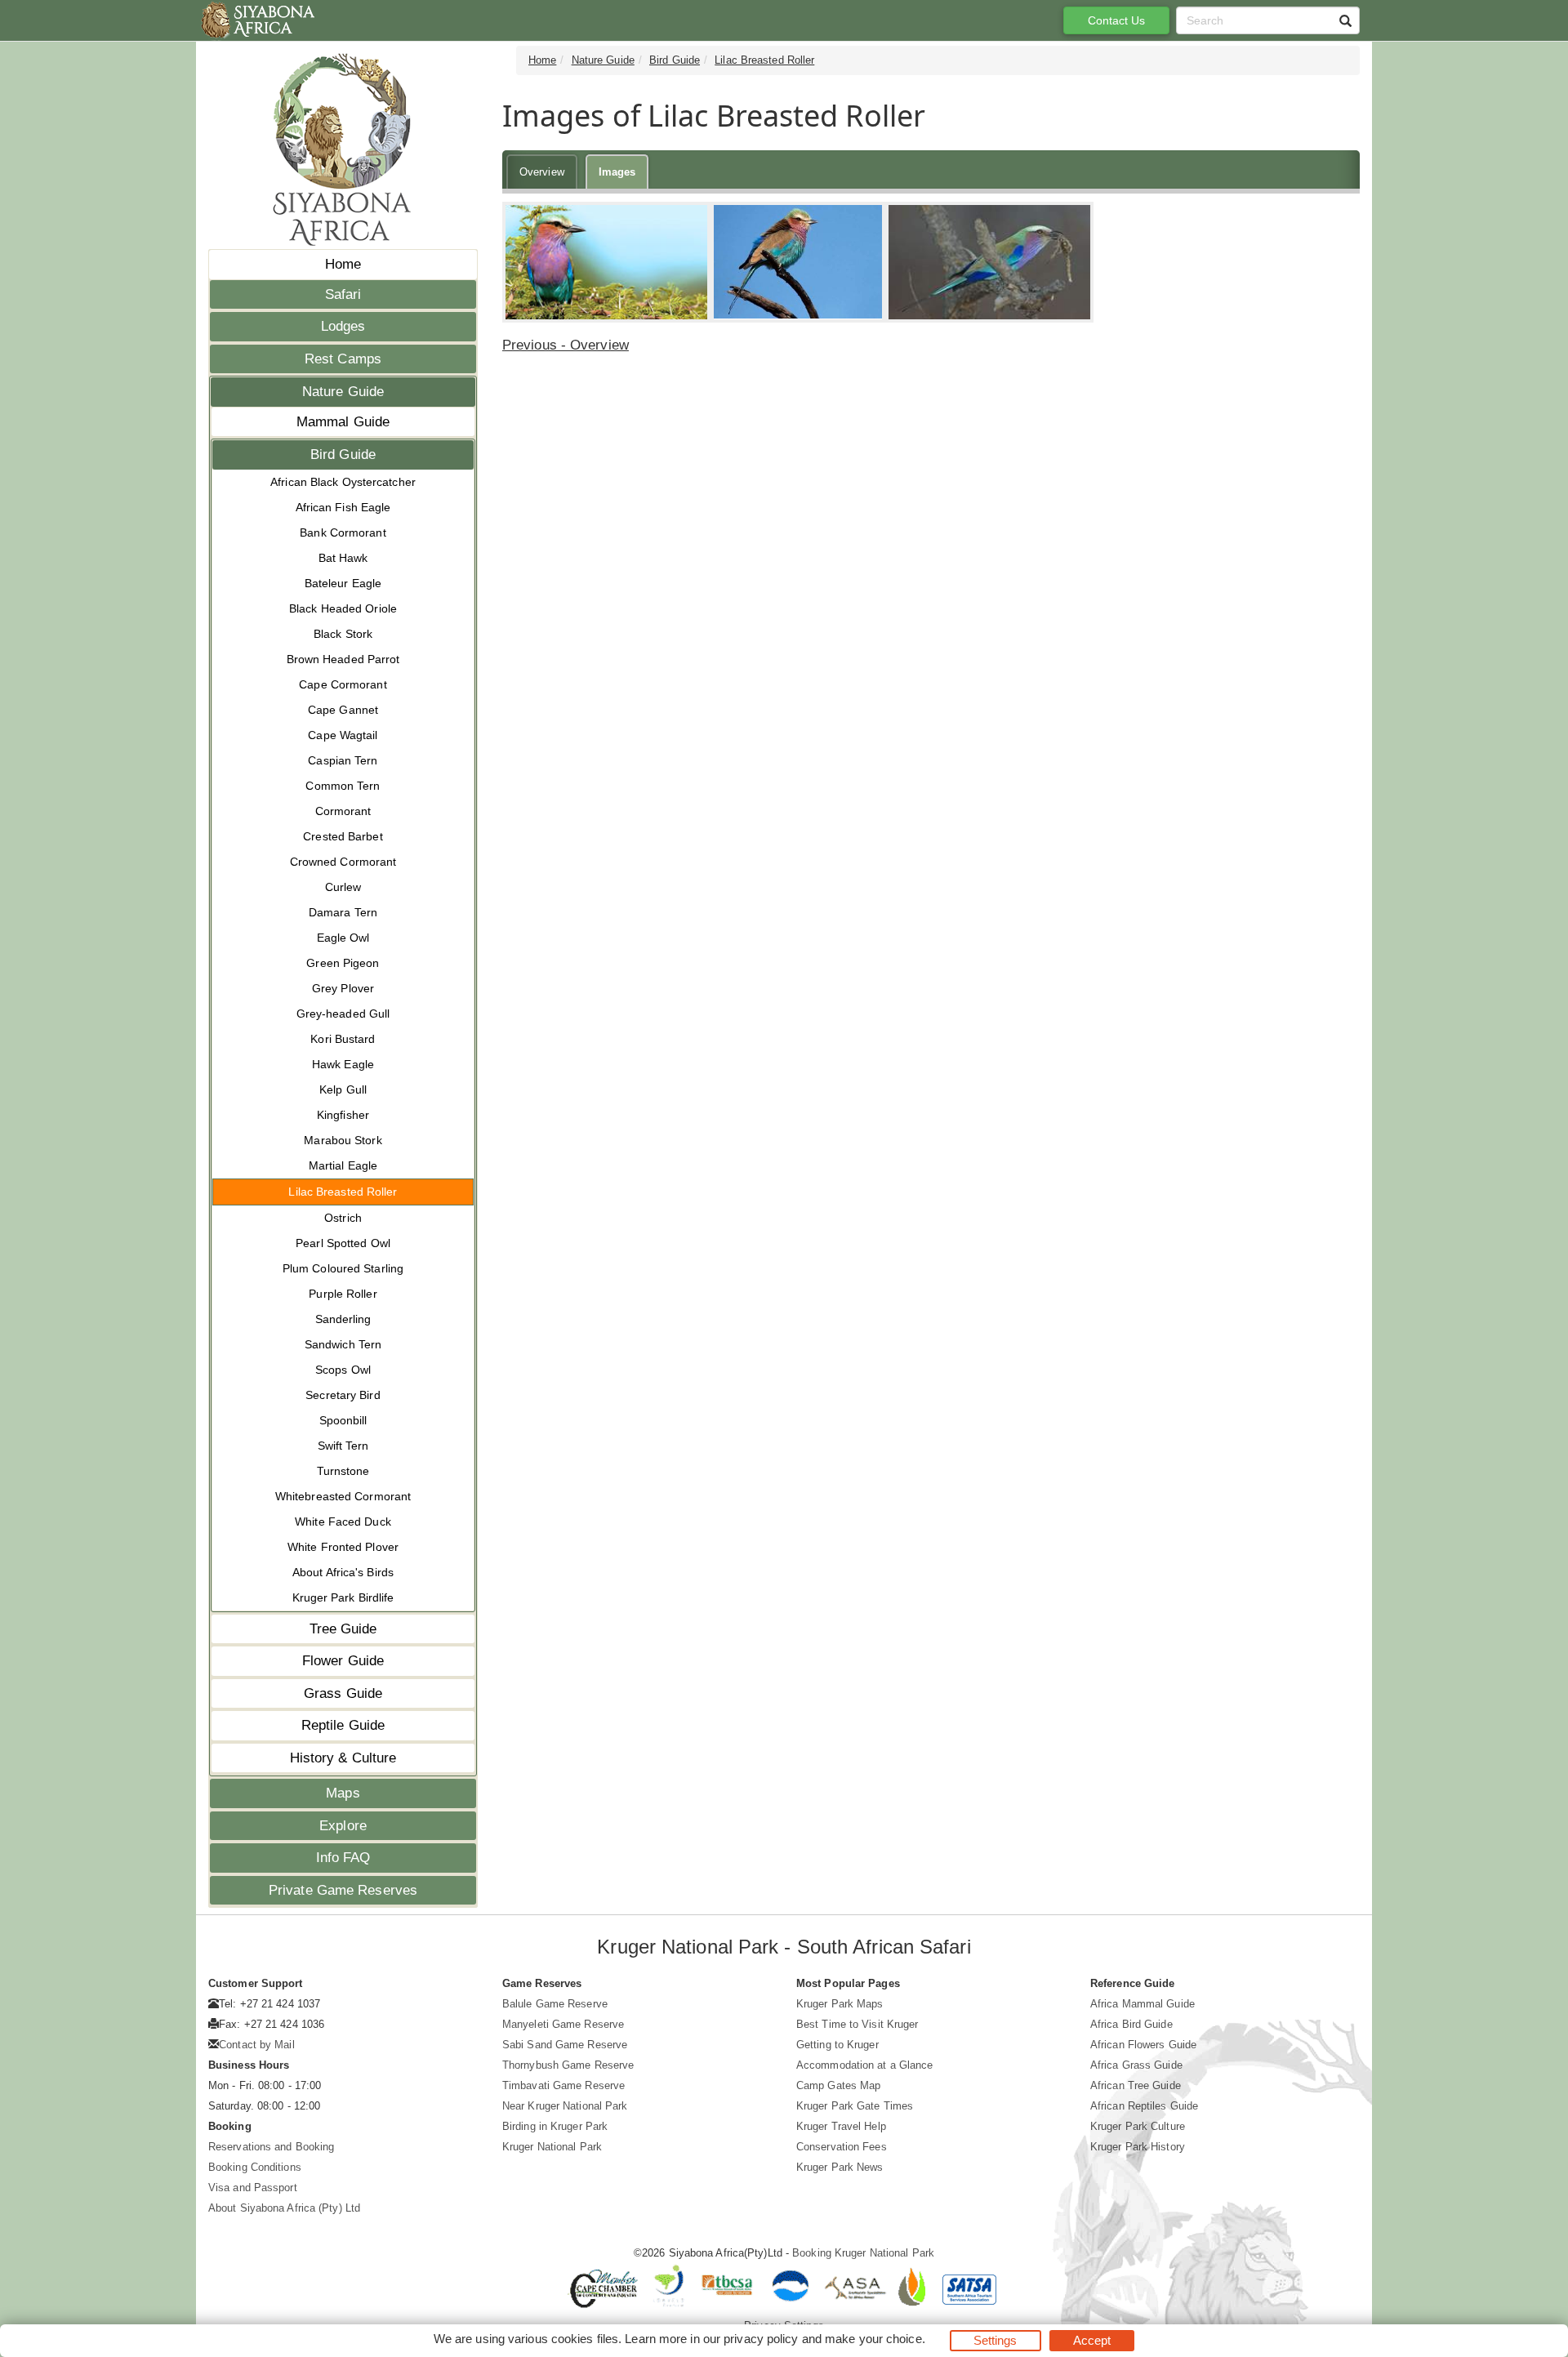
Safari (343, 294)
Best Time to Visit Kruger (857, 2024)
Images (617, 172)
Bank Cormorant (343, 532)
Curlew (343, 887)
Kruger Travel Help (841, 2126)
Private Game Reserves (343, 1890)
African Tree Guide (1136, 2085)
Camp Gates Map (838, 2085)
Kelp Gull (343, 1089)
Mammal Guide (343, 422)
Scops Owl (343, 1370)
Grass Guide (343, 1693)
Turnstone (343, 1471)
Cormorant (343, 811)
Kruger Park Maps (840, 2004)
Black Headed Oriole (343, 608)
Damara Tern (343, 912)
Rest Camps (343, 359)
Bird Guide (343, 454)
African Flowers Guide (1143, 2045)
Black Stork (343, 634)
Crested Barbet (343, 836)
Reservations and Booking (271, 2147)
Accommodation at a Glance (865, 2065)
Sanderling (343, 1319)
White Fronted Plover (343, 1547)
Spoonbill (343, 1420)
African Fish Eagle (343, 507)
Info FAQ (343, 1858)
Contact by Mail (257, 2045)
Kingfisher (343, 1115)
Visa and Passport (253, 2188)
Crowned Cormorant (343, 862)
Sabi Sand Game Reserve (565, 2045)
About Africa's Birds (343, 1572)
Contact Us (1117, 20)
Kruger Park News (840, 2167)
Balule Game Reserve (555, 2004)
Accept (1092, 2340)
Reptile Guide (343, 1725)
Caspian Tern (343, 760)
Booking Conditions (255, 2167)
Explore (343, 1826)
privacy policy (761, 2339)
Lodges (343, 326)
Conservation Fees (842, 2147)
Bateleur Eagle (343, 583)
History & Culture (343, 1758)
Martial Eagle (343, 1165)
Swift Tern (343, 1446)
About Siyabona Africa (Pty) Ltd (284, 2208)
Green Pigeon (343, 963)
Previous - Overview (566, 345)
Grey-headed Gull (343, 1014)
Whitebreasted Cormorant (343, 1496)
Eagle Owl (343, 938)
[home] (257, 20)
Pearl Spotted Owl (343, 1243)
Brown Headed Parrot (343, 659)
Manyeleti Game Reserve (563, 2024)
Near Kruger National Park (565, 2106)
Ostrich (343, 1218)
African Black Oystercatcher (343, 482)
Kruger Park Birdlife (343, 1597)
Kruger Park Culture (1138, 2126)
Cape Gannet (343, 710)
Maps (343, 1793)
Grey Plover (343, 988)
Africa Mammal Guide (1143, 2004)
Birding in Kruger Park (555, 2126)
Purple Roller (343, 1294)
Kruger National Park (552, 2147)
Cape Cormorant (343, 684)
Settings (996, 2340)
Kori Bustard (343, 1039)
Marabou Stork (343, 1140)
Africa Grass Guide (1136, 2065)
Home (343, 264)
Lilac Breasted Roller (343, 1192)
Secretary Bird (343, 1395)
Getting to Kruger (837, 2045)
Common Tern (343, 786)
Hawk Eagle (343, 1064)
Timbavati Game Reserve (563, 2085)
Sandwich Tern (343, 1344)
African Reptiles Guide (1144, 2106)
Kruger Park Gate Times (855, 2106)
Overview (542, 172)
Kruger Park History (1138, 2147)
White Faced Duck (343, 1522)
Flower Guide (343, 1661)
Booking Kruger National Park (863, 2253)
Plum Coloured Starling (343, 1268)
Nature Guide (343, 392)
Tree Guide (343, 1629)
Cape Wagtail (343, 735)
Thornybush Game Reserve (568, 2065)
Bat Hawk (343, 558)
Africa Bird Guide (1131, 2024)
